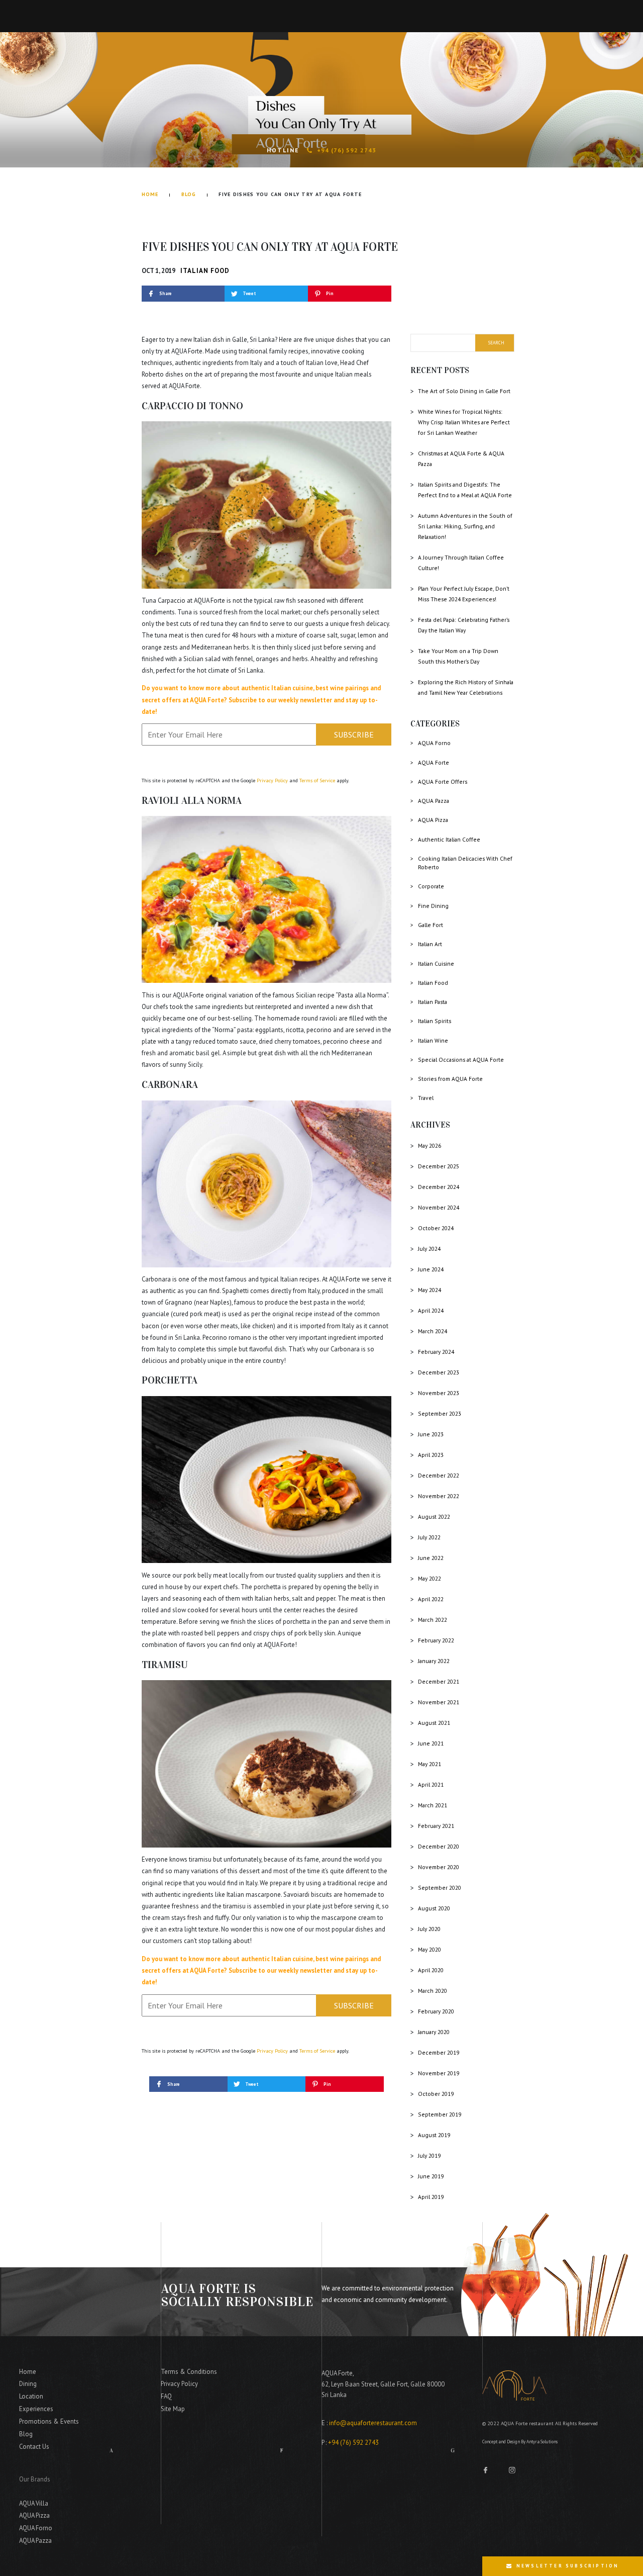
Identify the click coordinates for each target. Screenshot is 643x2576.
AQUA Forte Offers (443, 781)
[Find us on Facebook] (491, 2469)
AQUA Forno (434, 743)
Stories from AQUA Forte (450, 1079)
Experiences (36, 2409)
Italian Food (205, 271)
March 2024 (433, 1331)
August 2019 (434, 2135)
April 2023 (431, 1455)
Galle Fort (431, 925)
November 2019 (439, 2073)
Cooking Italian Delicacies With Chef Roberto (465, 863)
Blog (189, 195)
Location (31, 2396)
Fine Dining (433, 906)
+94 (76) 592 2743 (347, 150)
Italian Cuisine (436, 963)
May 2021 (430, 1764)
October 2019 (436, 2094)
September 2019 (440, 2114)
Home (150, 195)
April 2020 (431, 1970)
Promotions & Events (49, 2421)
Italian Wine (433, 1040)
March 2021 (433, 1805)
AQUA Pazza (434, 801)
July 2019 (429, 2155)
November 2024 (439, 1207)
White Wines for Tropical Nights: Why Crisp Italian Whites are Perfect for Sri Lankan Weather (464, 422)
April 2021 (431, 1784)
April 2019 (431, 2197)
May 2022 (430, 1578)
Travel (426, 1098)
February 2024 (436, 1352)
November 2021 (439, 1702)
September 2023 (440, 1413)
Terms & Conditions (189, 2372)
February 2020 (436, 2011)
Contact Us (34, 2447)
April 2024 (431, 1310)
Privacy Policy (272, 780)
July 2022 (429, 1537)
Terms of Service (317, 780)
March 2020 (433, 1991)
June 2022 (431, 1558)
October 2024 (436, 1228)
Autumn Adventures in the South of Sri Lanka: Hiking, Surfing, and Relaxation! (465, 526)
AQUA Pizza (433, 820)
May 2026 (430, 1145)
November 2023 (439, 1393)
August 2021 (434, 1723)
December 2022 (439, 1475)
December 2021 (439, 1681)
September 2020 (440, 1888)
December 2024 (439, 1187)
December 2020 (439, 1846)
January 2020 (434, 2032)
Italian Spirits (435, 1021)
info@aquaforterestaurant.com (373, 2423)
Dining (28, 2384)
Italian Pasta (433, 1002)
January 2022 (434, 1661)
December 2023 (439, 1372)
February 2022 (436, 1640)
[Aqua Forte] (514, 2385)
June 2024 (431, 1269)
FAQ (166, 2396)
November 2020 (439, 1867)
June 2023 (431, 1434)
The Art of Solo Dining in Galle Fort (464, 391)
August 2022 (434, 1516)
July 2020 (429, 1929)
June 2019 (431, 2176)
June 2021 (431, 1743)
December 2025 (439, 1166)
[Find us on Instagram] (512, 2469)
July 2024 (429, 1249)
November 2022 (439, 1496)
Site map (173, 2409)
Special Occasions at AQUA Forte (461, 1060)
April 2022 (431, 1599)
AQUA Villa (34, 2503)
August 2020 (434, 1908)
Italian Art (430, 944)
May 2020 (430, 1949)
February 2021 (436, 1826)
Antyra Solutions (542, 2442)
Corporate (431, 886)
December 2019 (439, 2052)
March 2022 (433, 1620)
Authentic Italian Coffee (449, 839)
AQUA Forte (434, 762)
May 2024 (430, 1290)
